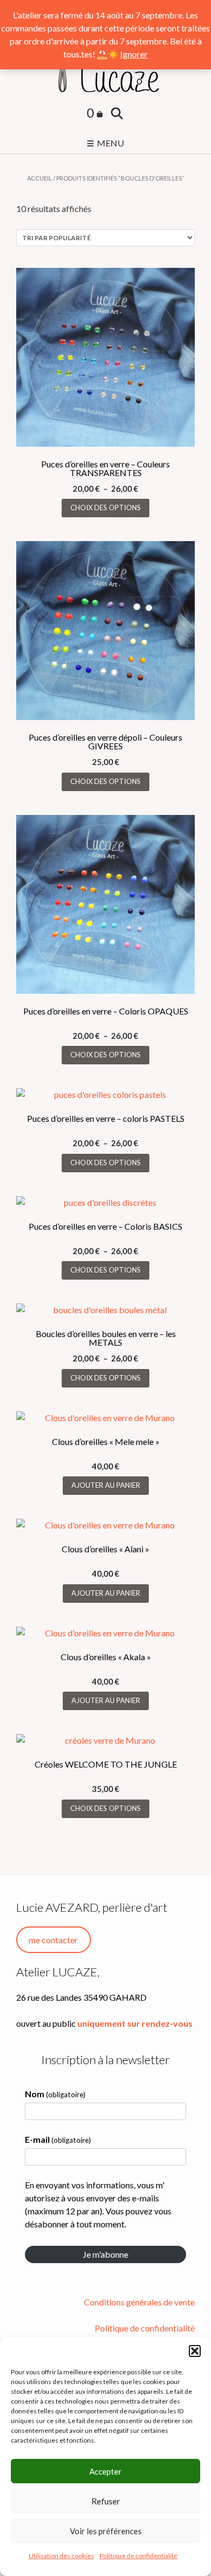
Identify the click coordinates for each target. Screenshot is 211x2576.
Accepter (105, 2471)
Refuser (106, 2501)
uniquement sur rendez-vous (135, 2023)
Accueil (39, 178)
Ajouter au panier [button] (106, 1485)
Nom (55, 2094)
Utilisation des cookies (61, 2556)
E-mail (58, 2139)
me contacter (53, 1940)
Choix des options (105, 508)
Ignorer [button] (134, 54)
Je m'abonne (105, 2254)
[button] (195, 2351)
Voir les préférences (106, 2531)
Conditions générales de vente (139, 2302)
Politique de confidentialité (139, 2556)
